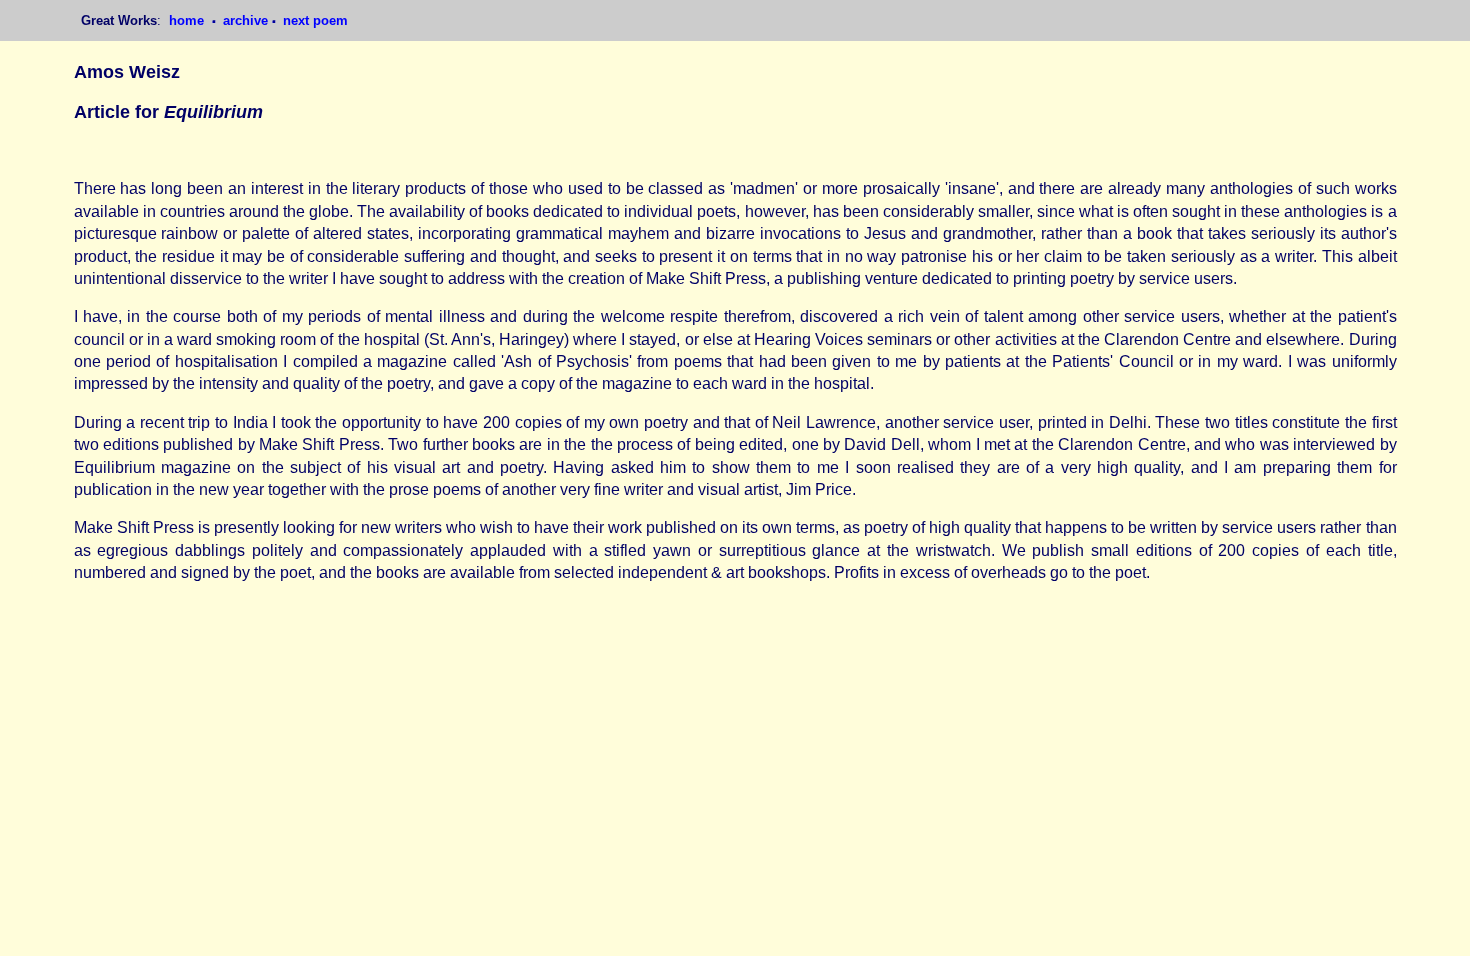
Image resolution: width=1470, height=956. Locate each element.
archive (245, 20)
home (188, 20)
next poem (315, 20)
